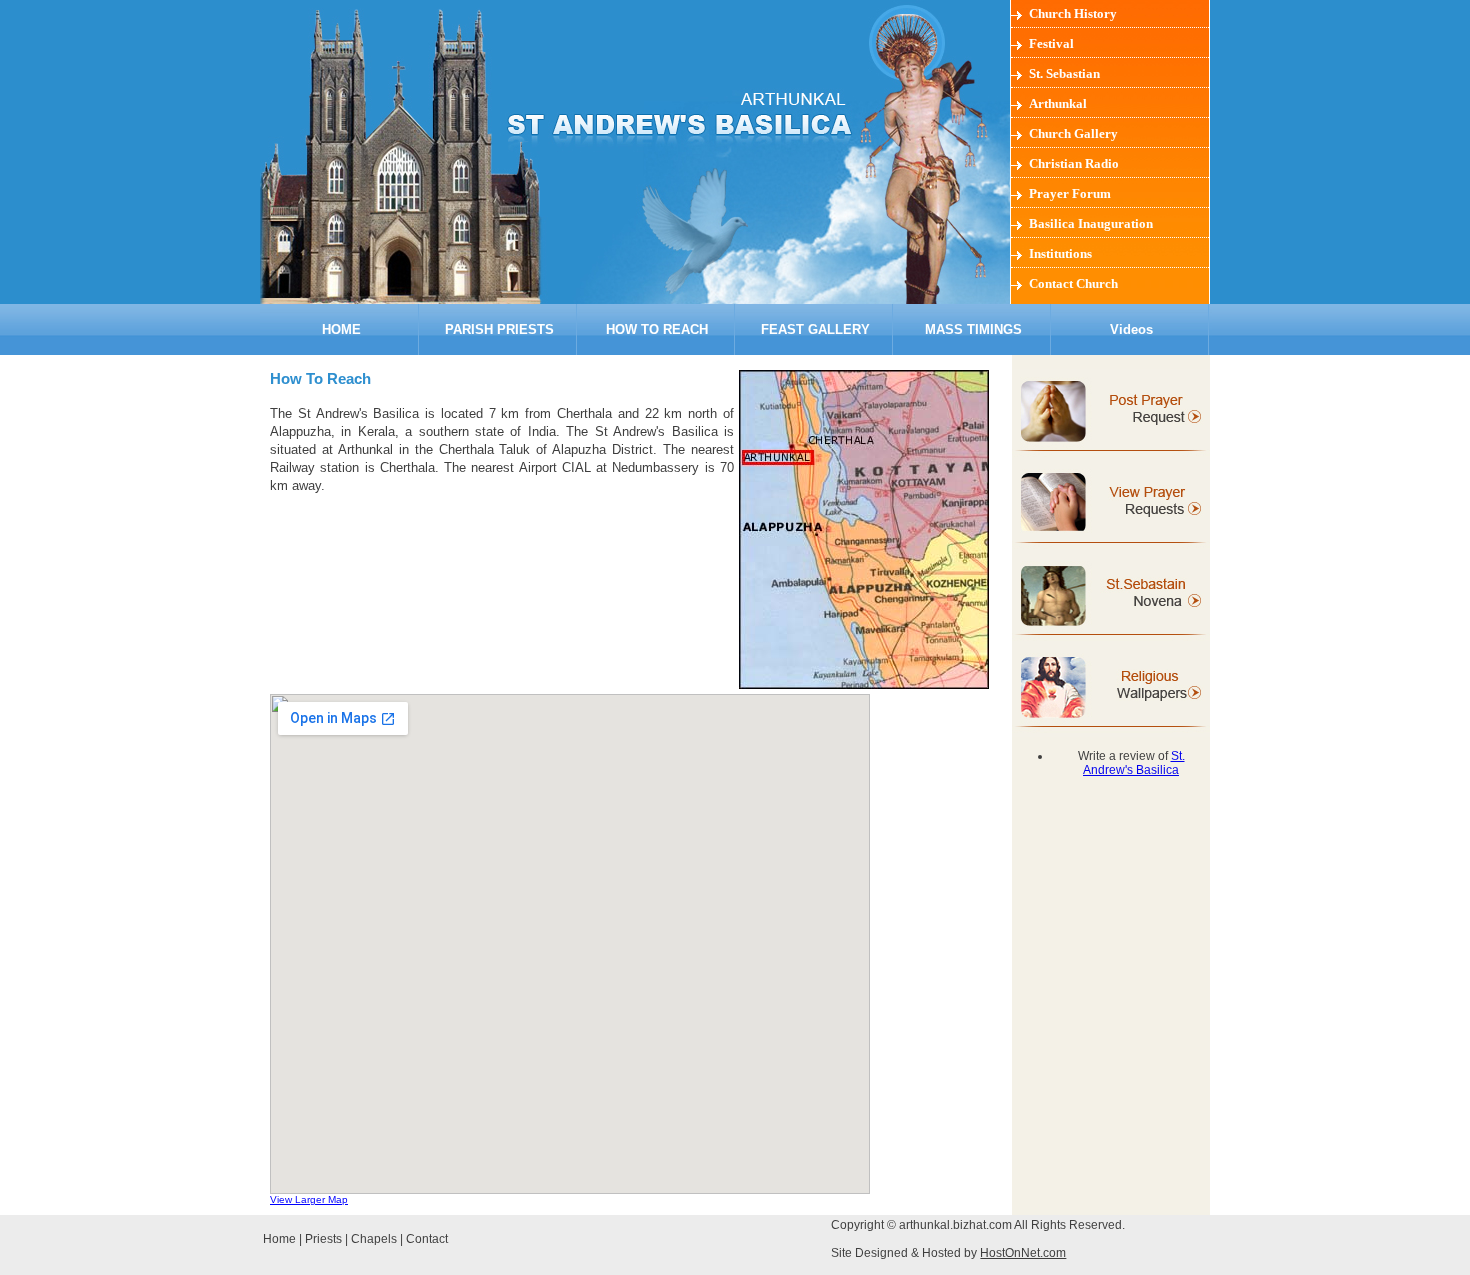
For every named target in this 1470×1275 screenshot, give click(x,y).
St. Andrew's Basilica (1134, 763)
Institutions (1060, 253)
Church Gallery (1073, 133)
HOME (341, 329)
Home (279, 1239)
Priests (323, 1239)
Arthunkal (1058, 103)
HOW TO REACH (657, 329)
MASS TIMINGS (973, 329)
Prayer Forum (1070, 193)
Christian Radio (1074, 163)
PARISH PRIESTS (499, 329)
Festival (1051, 43)
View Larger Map (309, 1199)
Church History (1073, 13)
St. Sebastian (1064, 73)
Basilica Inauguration (1091, 223)
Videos (1131, 329)
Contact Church (1073, 283)
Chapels (374, 1239)
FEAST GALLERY (815, 329)
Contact (427, 1239)
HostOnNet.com (1023, 1253)
